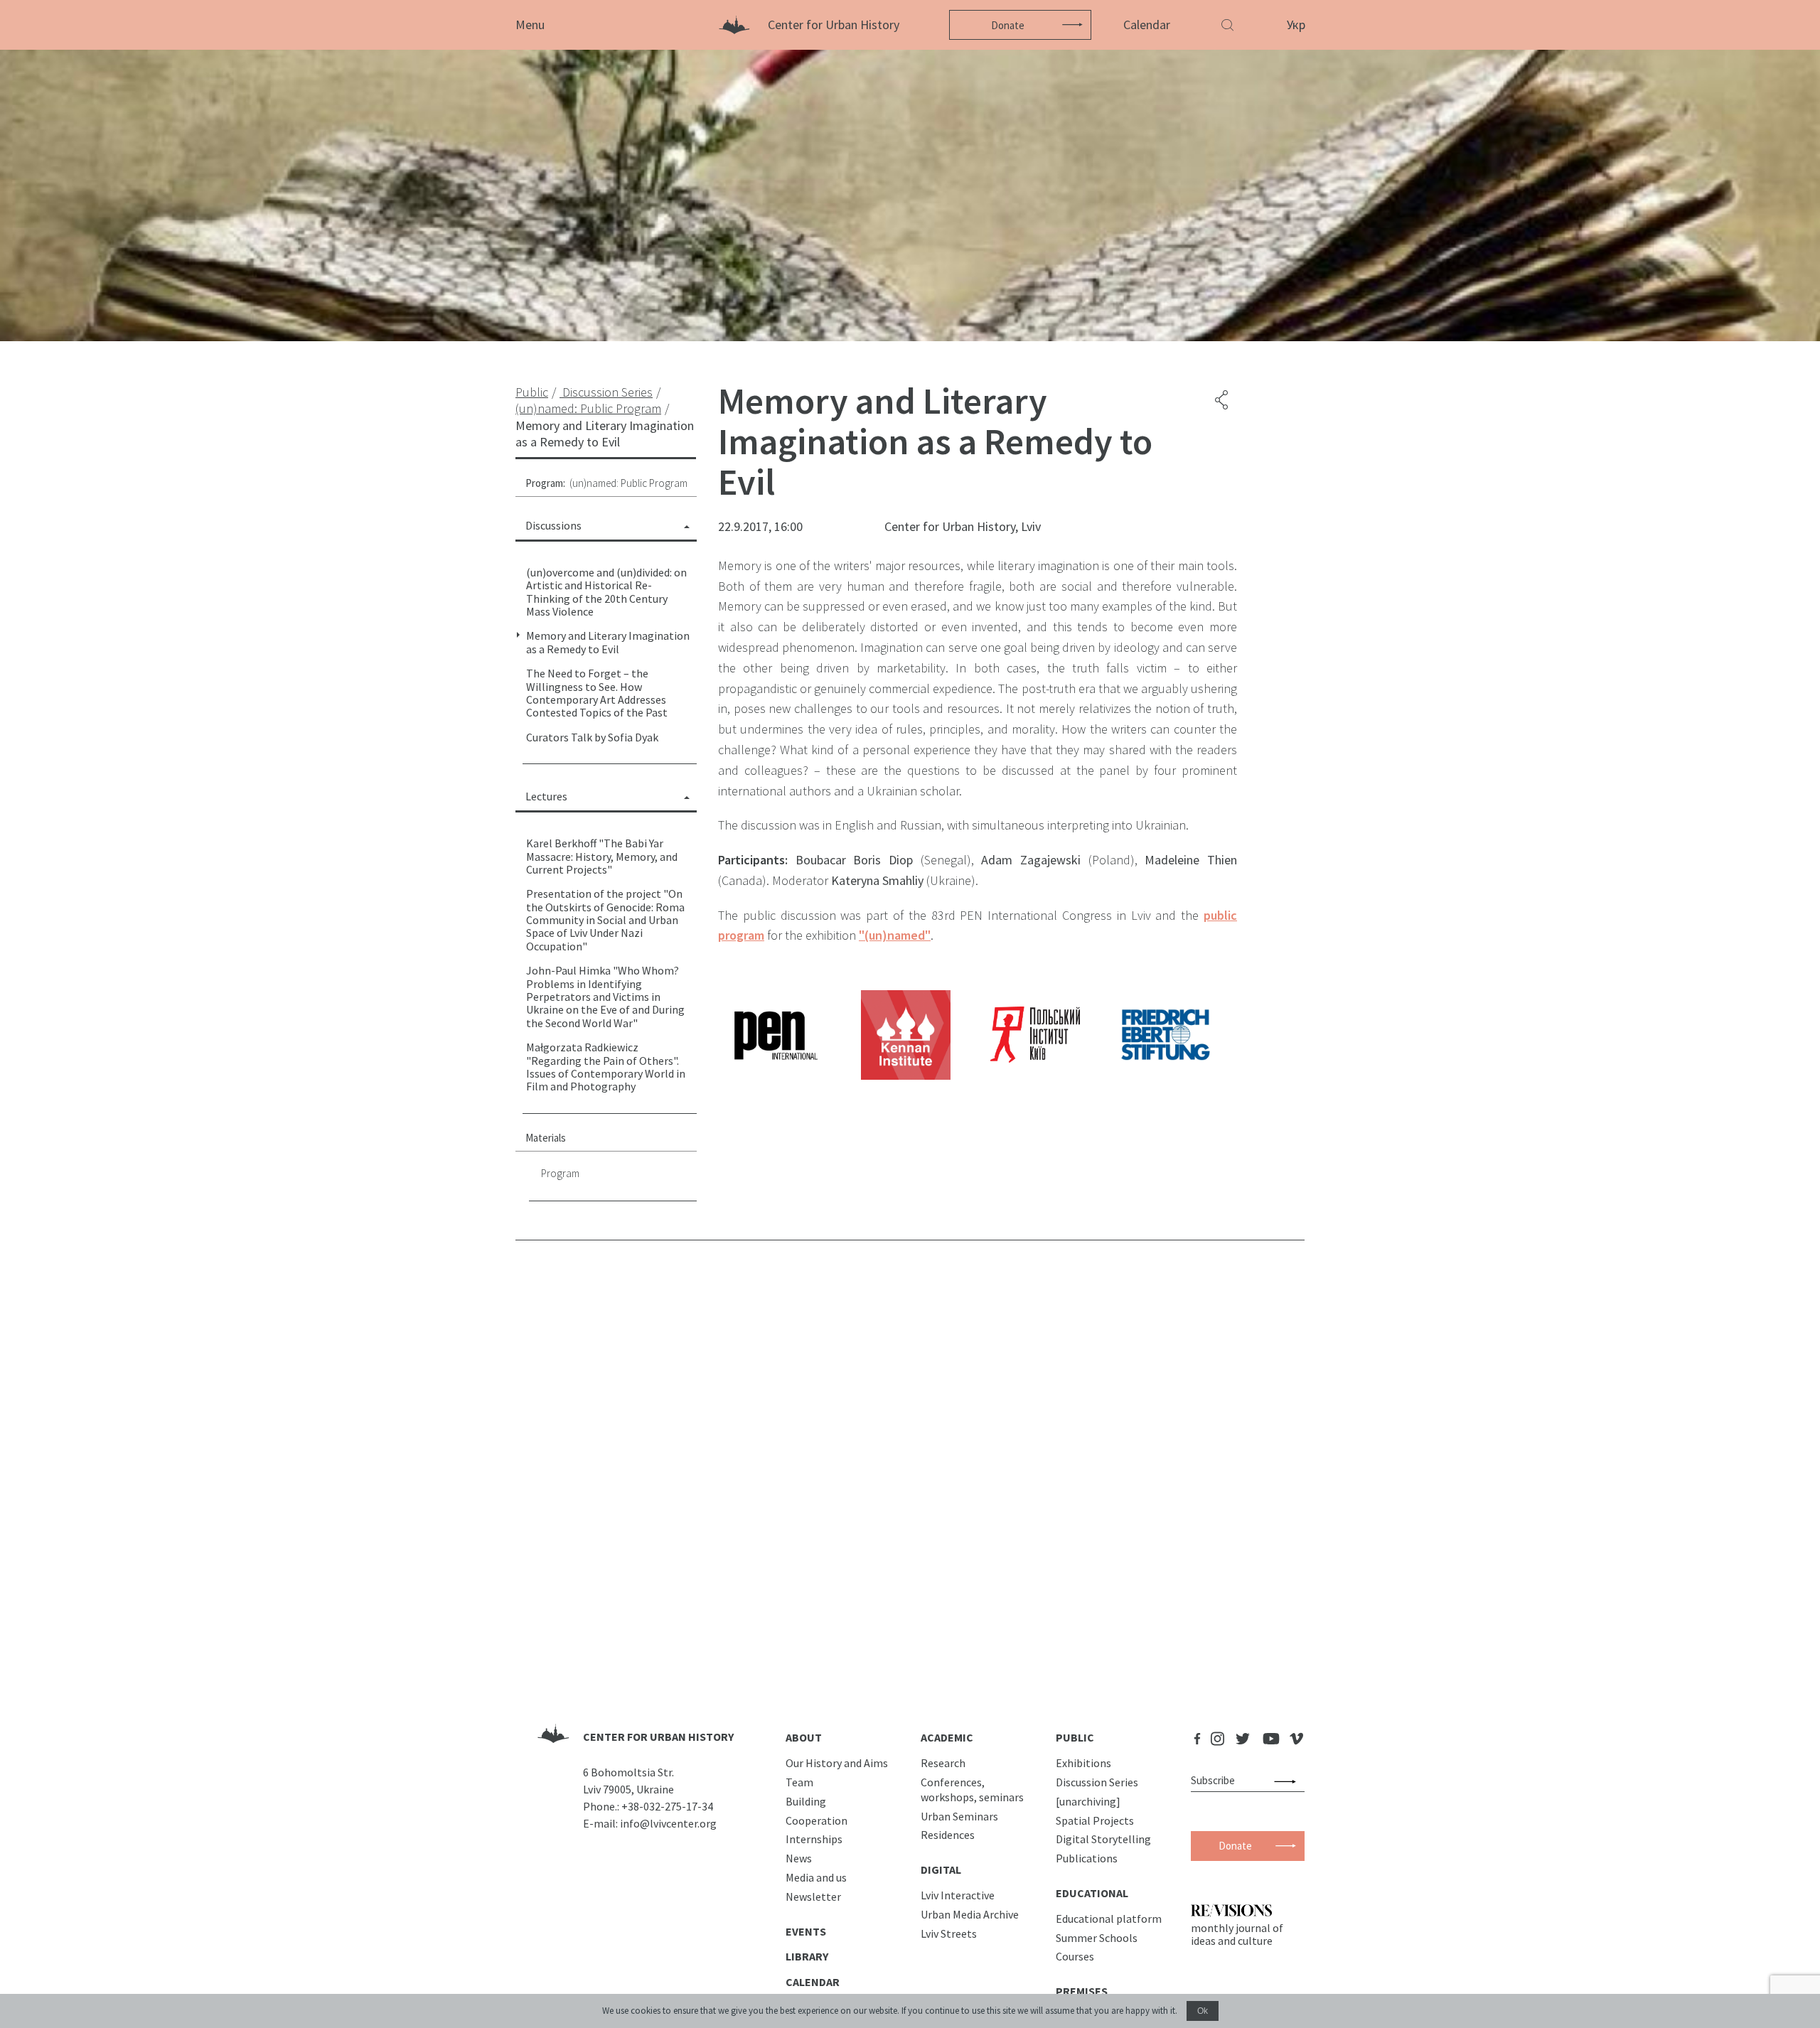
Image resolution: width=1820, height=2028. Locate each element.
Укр (1296, 25)
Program (560, 1173)
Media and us (816, 1877)
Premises (1082, 1991)
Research (943, 1763)
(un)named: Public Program (628, 483)
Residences (948, 1835)
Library (807, 1956)
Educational (1092, 1893)
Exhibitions (1083, 1763)
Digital (941, 1869)
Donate (1008, 25)
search (1288, 1781)
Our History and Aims (837, 1763)
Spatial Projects (1095, 1820)
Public (1075, 1737)
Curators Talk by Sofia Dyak (592, 737)
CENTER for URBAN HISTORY (658, 1737)
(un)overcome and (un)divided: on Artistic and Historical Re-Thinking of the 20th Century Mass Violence (606, 592)
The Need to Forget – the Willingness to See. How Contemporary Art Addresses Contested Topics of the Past (597, 693)
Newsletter (813, 1896)
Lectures (546, 796)
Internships (814, 1839)
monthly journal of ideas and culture (1237, 1934)
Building (806, 1801)
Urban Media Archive (970, 1914)
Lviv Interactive (958, 1895)
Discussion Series (1097, 1782)
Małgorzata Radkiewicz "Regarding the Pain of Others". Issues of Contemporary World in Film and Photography (606, 1067)
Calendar (1147, 25)
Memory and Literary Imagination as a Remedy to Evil (608, 642)
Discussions (553, 525)
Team (799, 1782)
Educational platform (1109, 1919)
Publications (1087, 1858)
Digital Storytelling (1103, 1839)
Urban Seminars (959, 1816)
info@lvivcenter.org (668, 1823)
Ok (1203, 2011)
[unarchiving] (1088, 1801)
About (804, 1737)
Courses (1075, 1956)
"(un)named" (895, 935)
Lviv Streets (949, 1933)
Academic (947, 1737)
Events (806, 1931)
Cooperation (817, 1820)
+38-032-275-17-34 (667, 1806)
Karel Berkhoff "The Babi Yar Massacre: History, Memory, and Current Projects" (602, 856)
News (799, 1858)
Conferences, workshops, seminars (972, 1790)
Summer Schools (1097, 1938)
